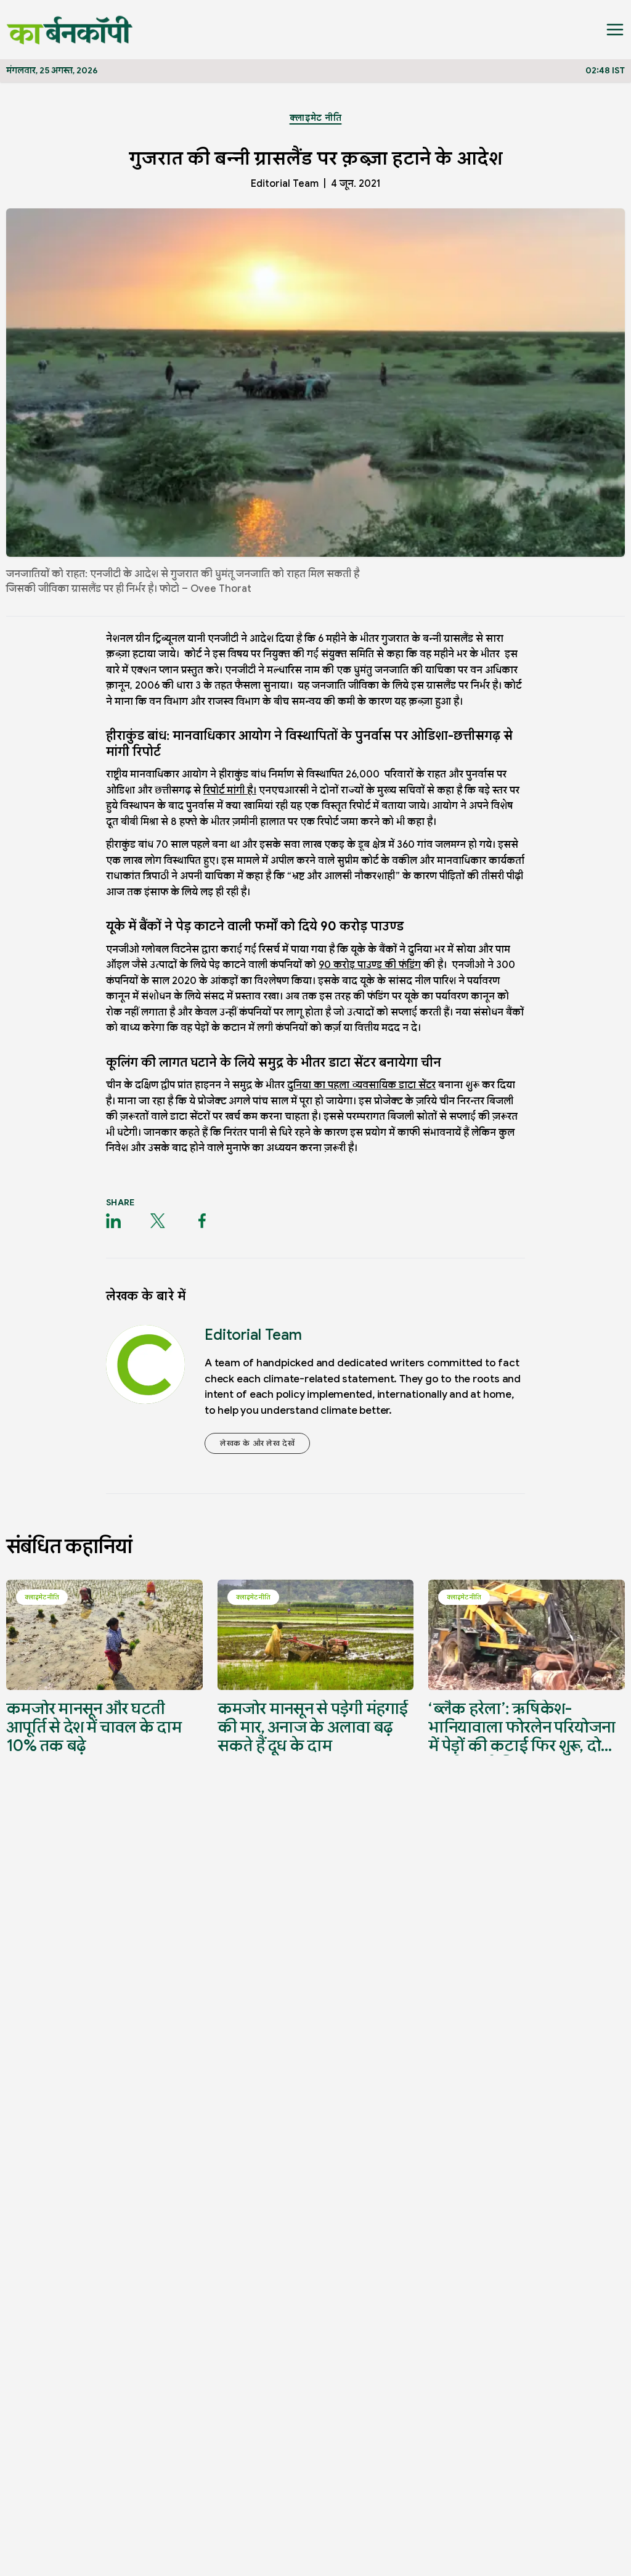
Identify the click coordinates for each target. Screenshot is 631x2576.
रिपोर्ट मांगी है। (230, 790)
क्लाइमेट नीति (316, 118)
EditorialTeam (285, 184)
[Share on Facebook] (202, 1221)
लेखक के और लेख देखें (257, 1443)
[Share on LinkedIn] (113, 1221)
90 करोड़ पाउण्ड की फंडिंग (370, 965)
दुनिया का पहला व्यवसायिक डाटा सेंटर (361, 1085)
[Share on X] (158, 1221)
